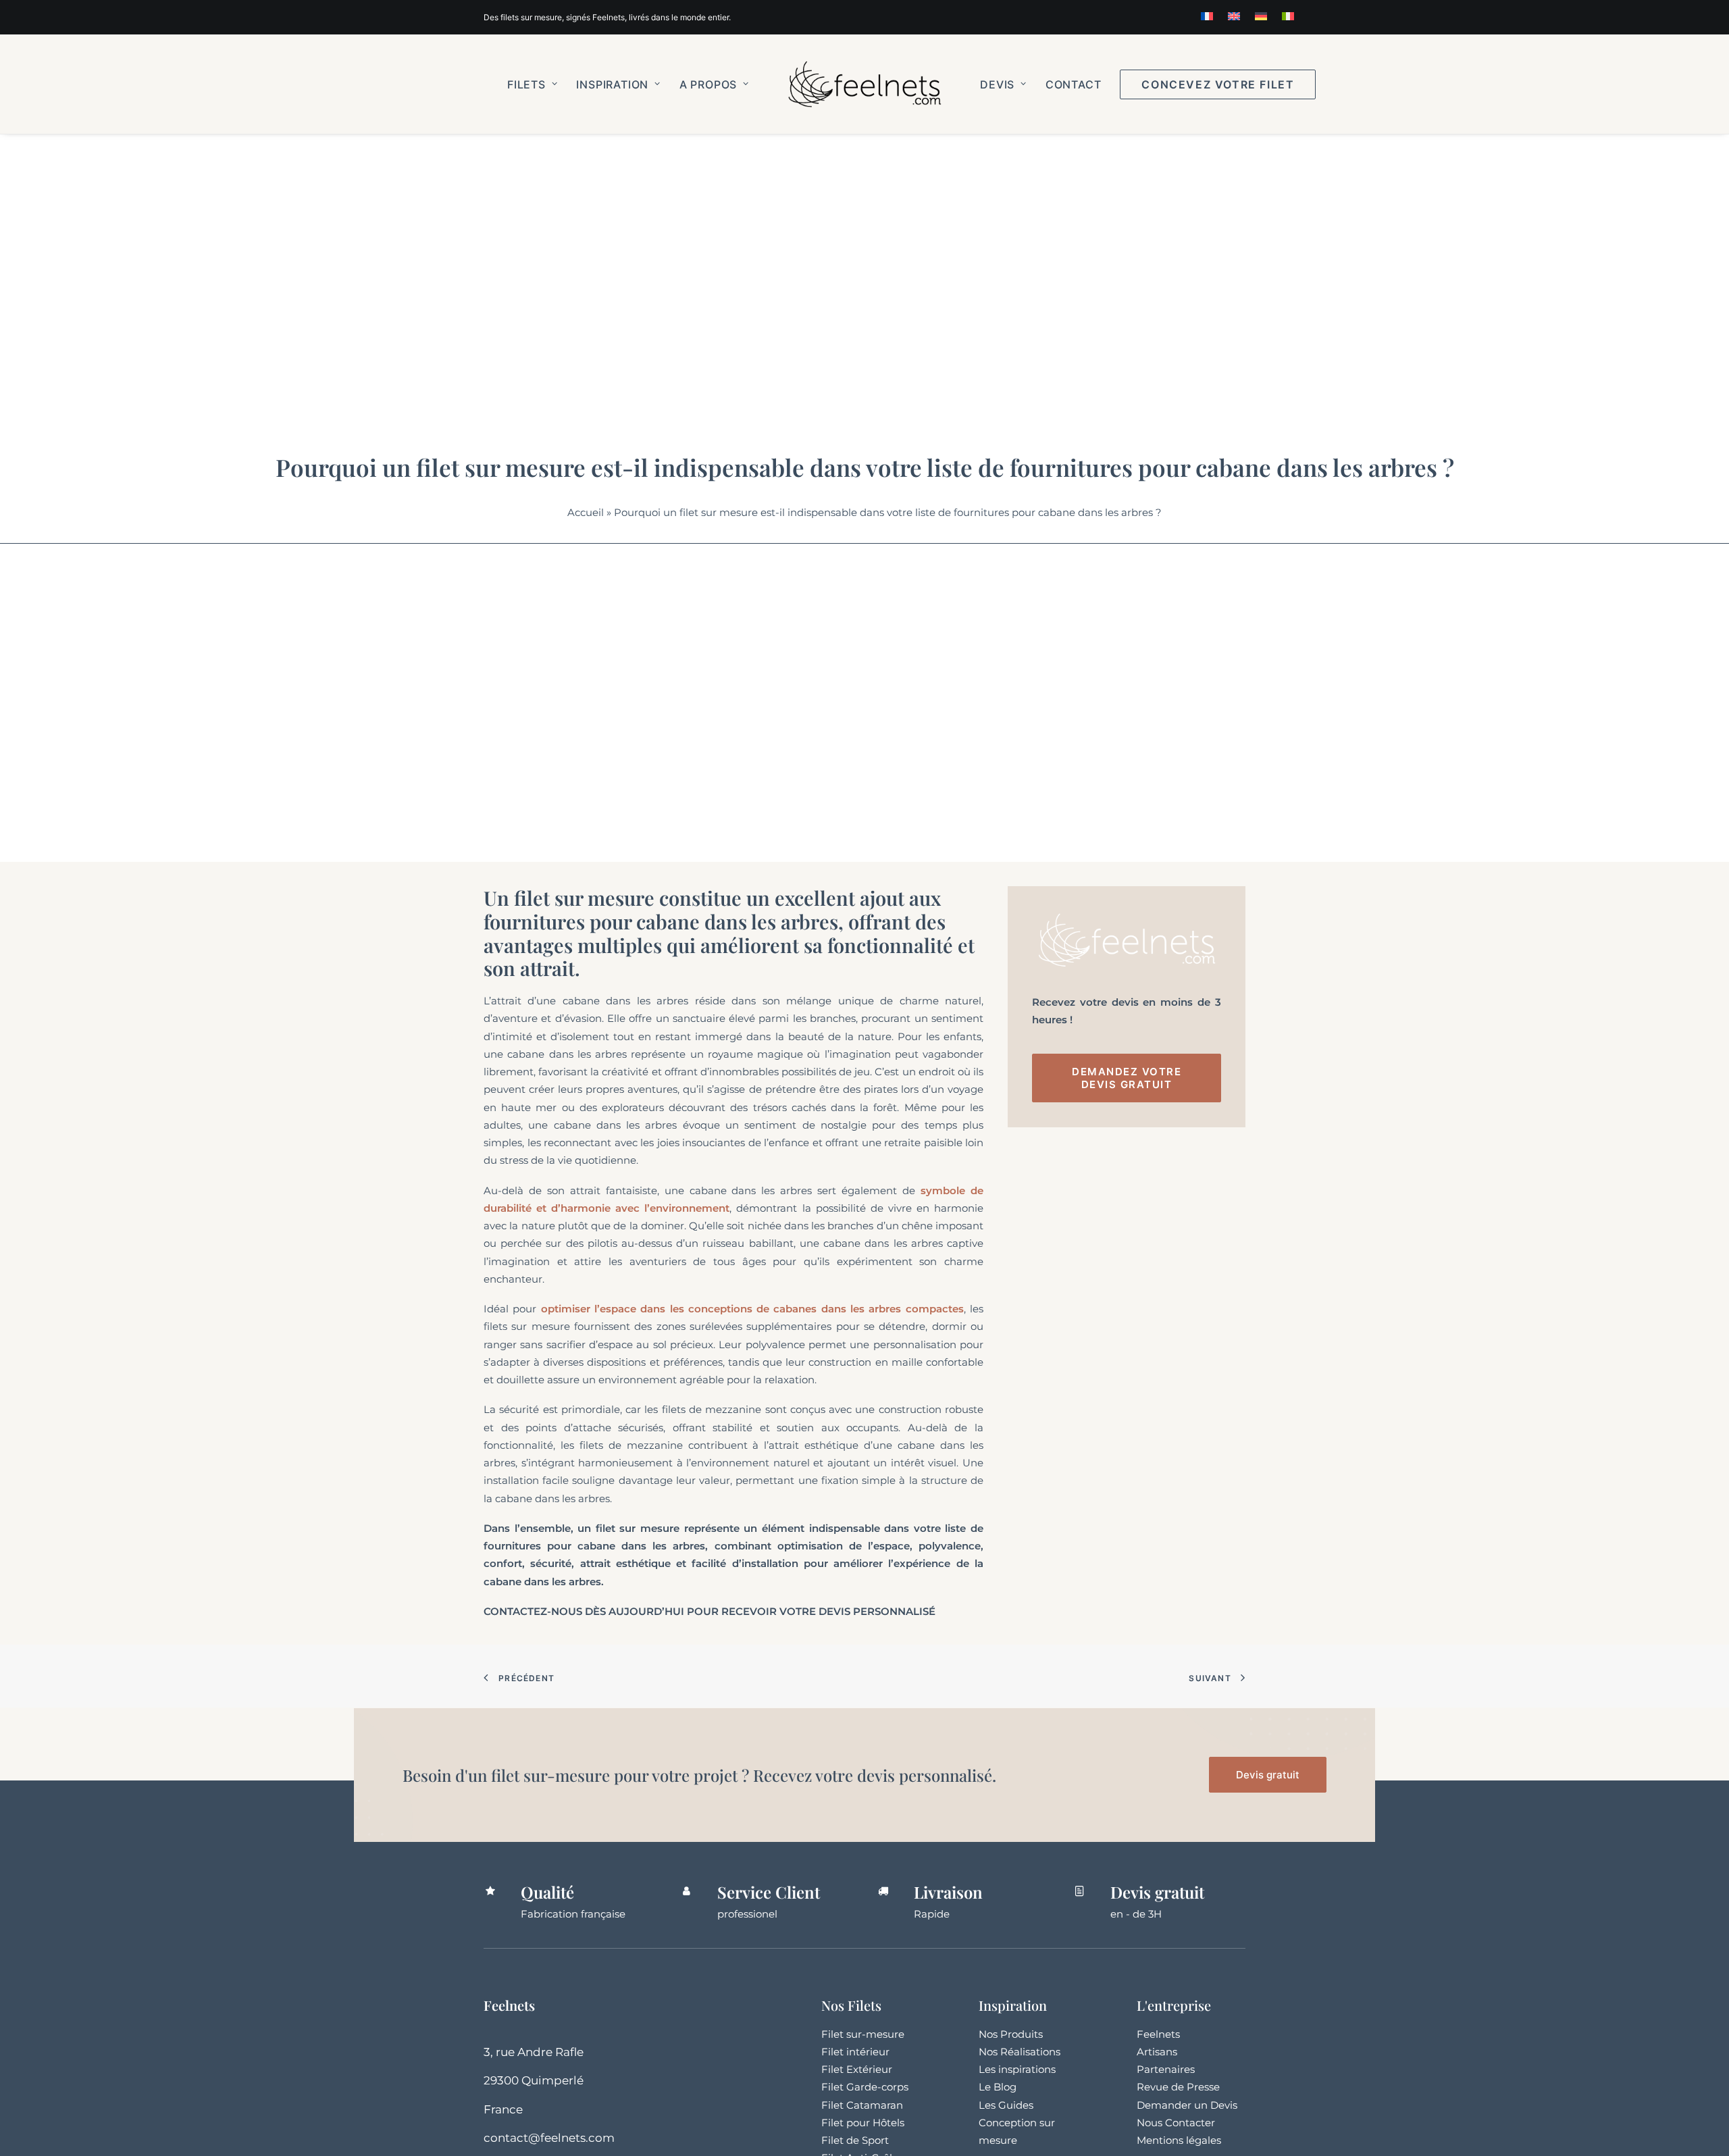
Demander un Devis (1187, 2105)
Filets (526, 84)
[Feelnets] (864, 84)
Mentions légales (1179, 2140)
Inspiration (612, 84)
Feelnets (1158, 2034)
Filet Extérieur (857, 2069)
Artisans (1157, 2052)
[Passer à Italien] (1288, 16)
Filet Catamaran (862, 2105)
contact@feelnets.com (549, 2138)
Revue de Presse (1178, 2087)
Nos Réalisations (1020, 2052)
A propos (708, 84)
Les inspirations (1017, 2069)
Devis (997, 84)
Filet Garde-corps (865, 2087)
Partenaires (1166, 2069)
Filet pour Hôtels (863, 2123)
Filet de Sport (855, 2140)
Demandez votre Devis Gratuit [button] (1129, 1078)
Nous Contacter (1176, 2123)
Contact (1074, 84)
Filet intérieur (855, 2052)
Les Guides (1006, 2105)
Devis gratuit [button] (1268, 1775)
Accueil (586, 512)
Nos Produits (1011, 2034)
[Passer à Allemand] (1261, 16)
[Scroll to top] (1703, 2129)
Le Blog (998, 2087)
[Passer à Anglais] (1234, 16)
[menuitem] (1207, 16)
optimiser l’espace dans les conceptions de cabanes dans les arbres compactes (752, 1309)
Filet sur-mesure (863, 2034)
